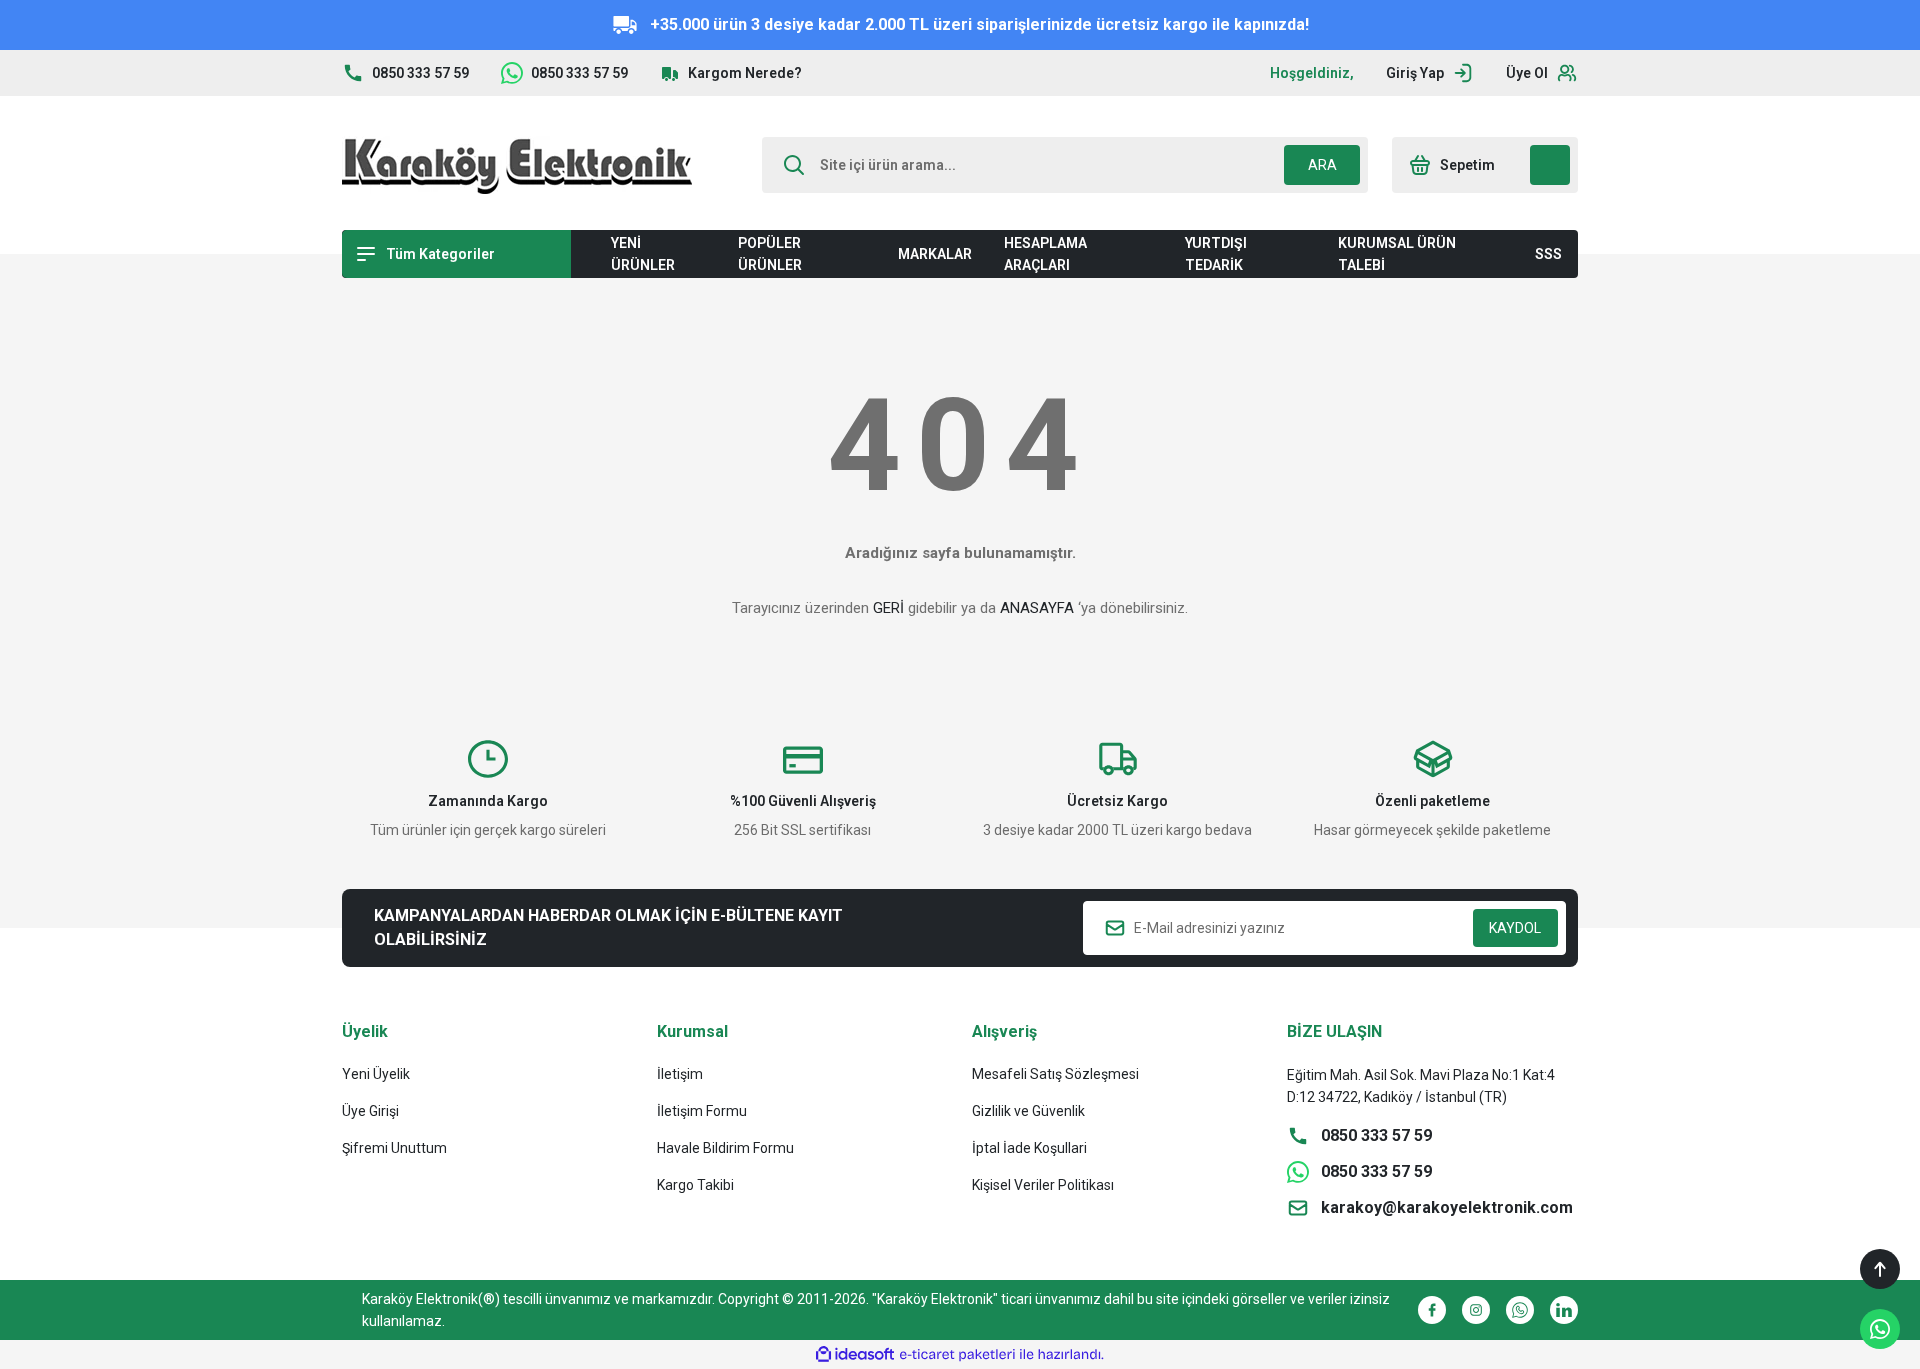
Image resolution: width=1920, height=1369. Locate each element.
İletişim (680, 1074)
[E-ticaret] (957, 1355)
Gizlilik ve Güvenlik (1028, 1111)
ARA (1322, 165)
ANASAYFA (1037, 608)
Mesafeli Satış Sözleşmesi (1055, 1074)
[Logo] (517, 165)
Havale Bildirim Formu (725, 1148)
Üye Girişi (370, 1111)
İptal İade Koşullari (1029, 1148)
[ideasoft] (855, 1354)
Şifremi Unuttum (394, 1148)
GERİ (888, 608)
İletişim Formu (702, 1111)
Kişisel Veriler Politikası (1043, 1185)
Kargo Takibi (695, 1185)
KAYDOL (1515, 928)
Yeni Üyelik (376, 1074)
